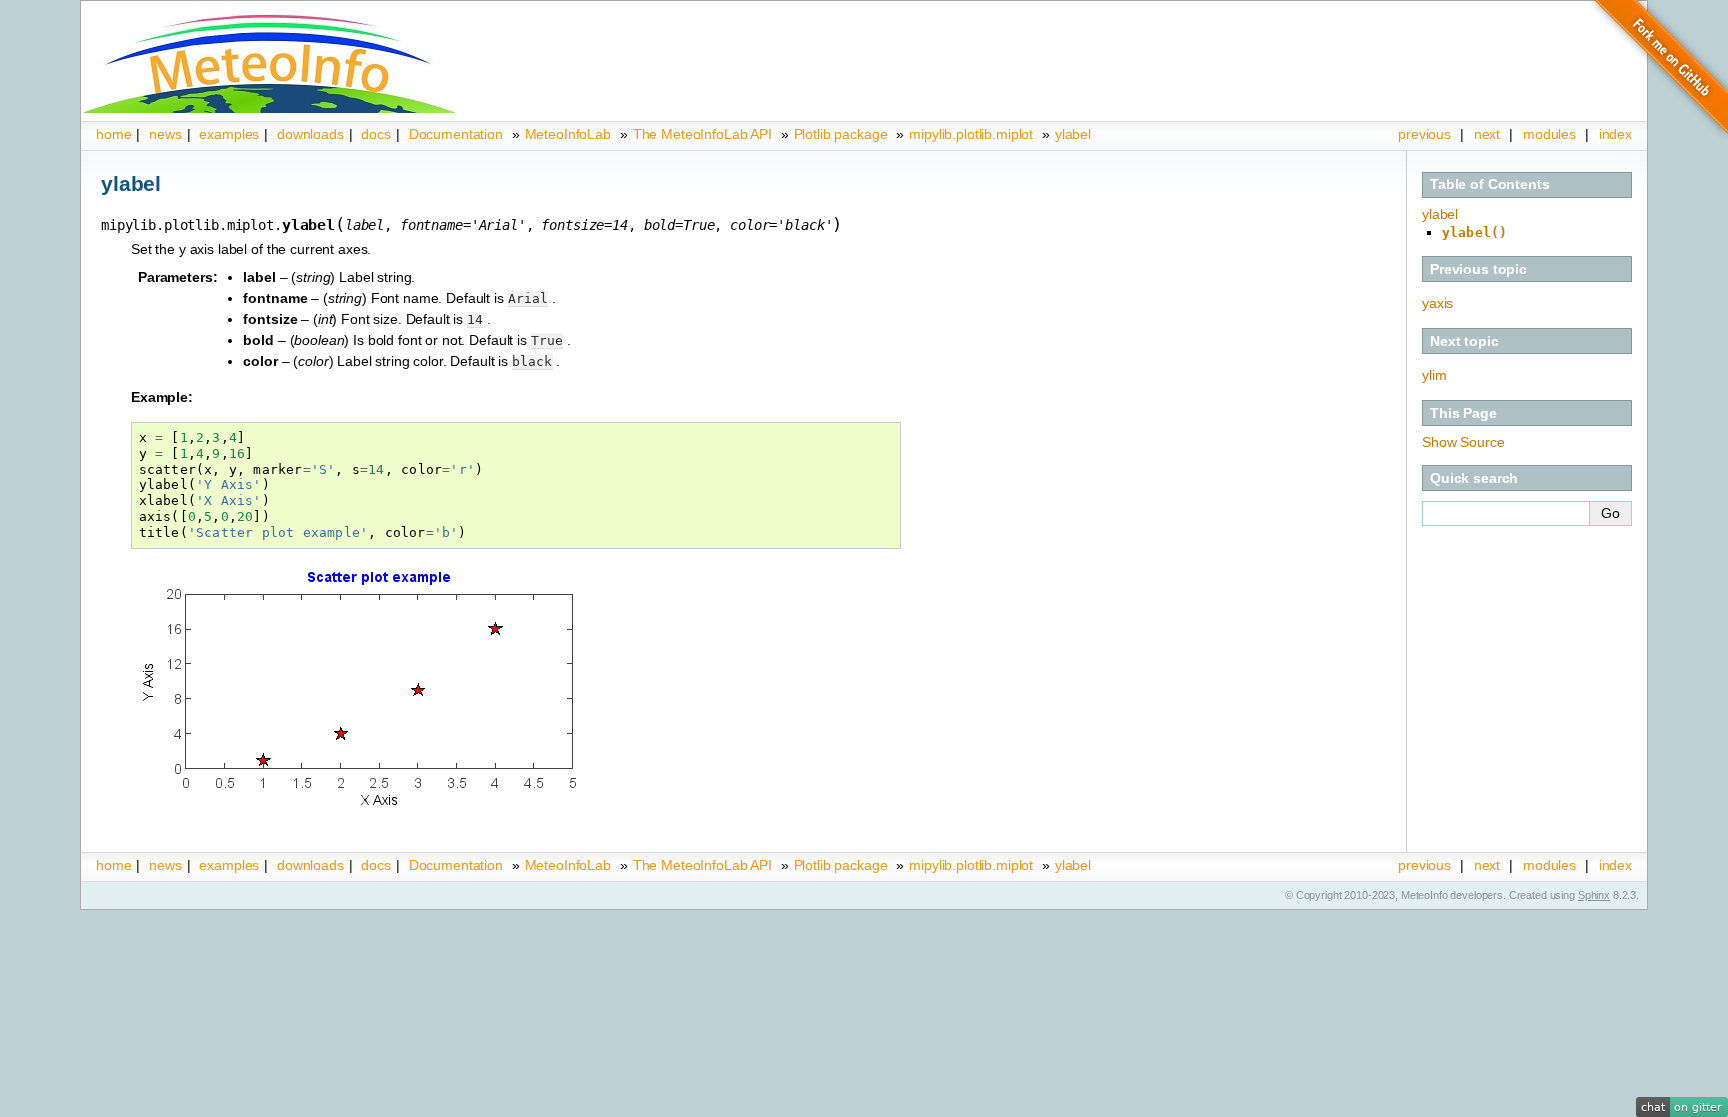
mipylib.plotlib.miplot (971, 134)
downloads (310, 134)
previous (1424, 134)
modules (1549, 134)
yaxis (1437, 303)
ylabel (1073, 134)
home (113, 134)
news (165, 134)
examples (229, 134)
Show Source (1463, 442)
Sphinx (1594, 895)
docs (375, 134)
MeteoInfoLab (568, 134)
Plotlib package (841, 134)
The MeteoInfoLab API (702, 134)
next (1487, 134)
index (1615, 865)
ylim (1434, 375)
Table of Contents (1490, 184)
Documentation (456, 134)
